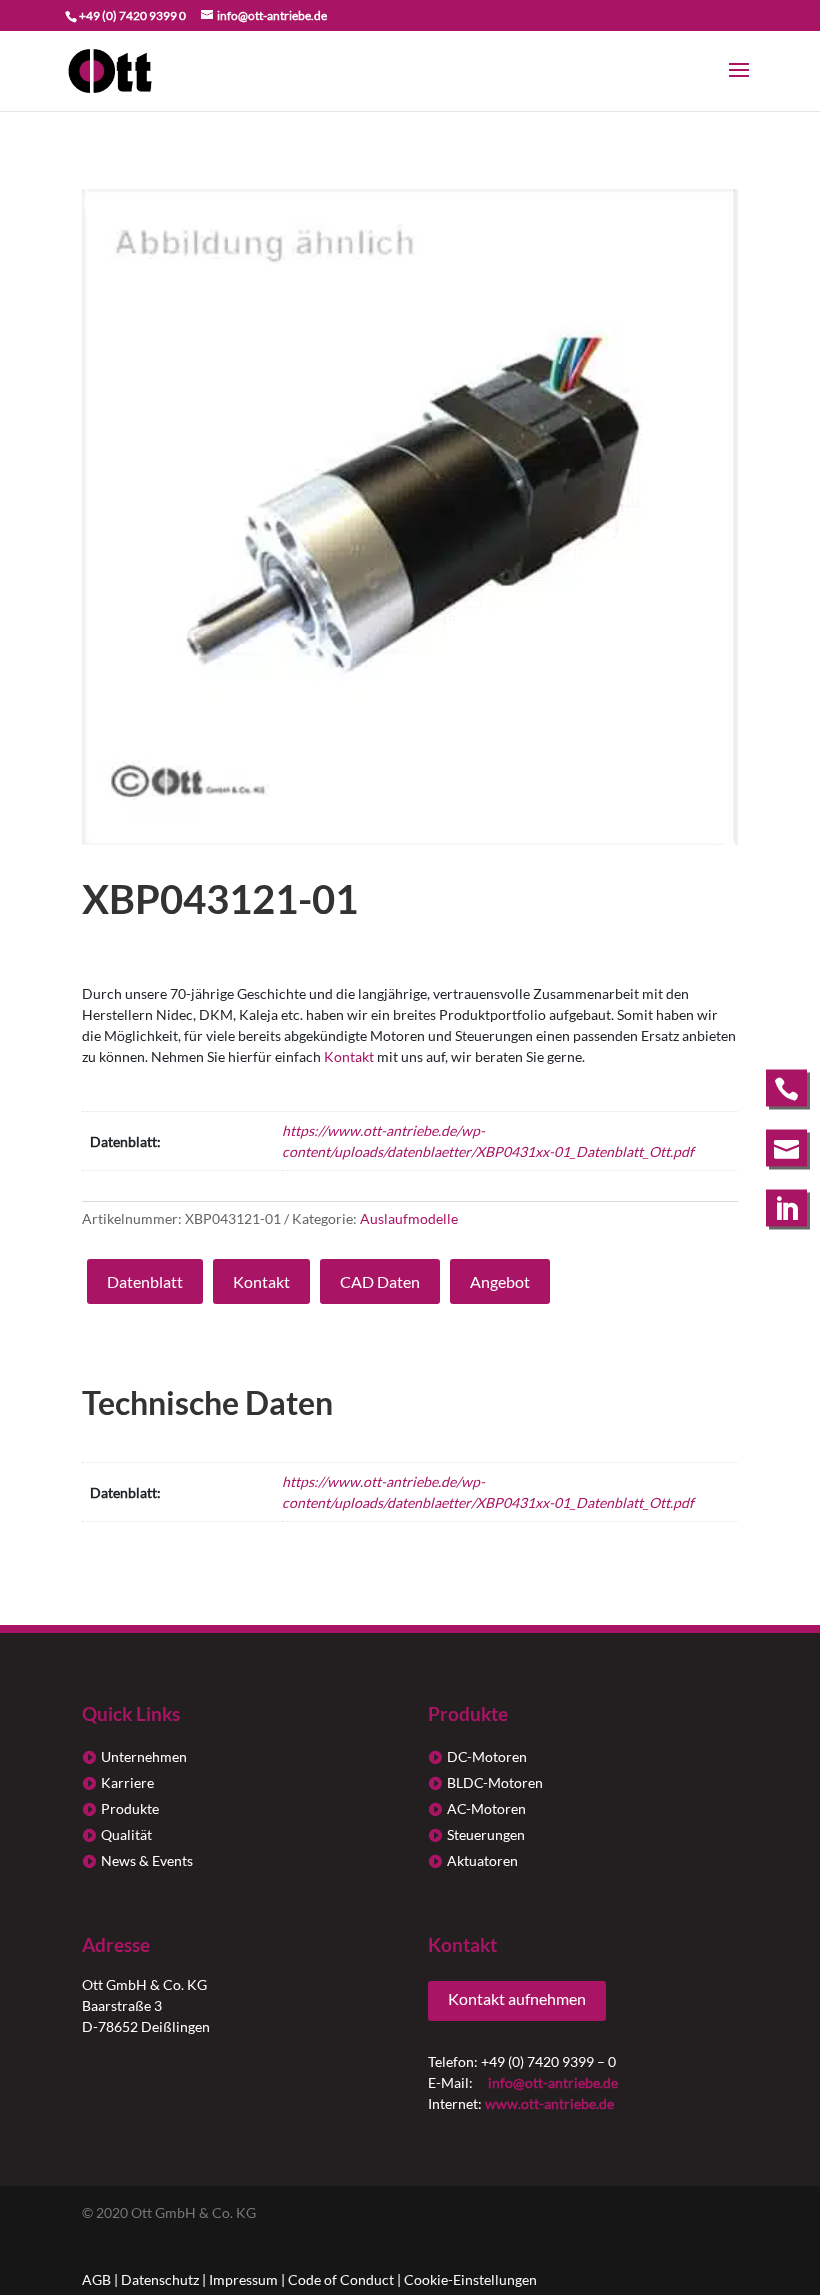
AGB (96, 2279)
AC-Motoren (486, 1808)
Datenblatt (145, 1281)
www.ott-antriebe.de (549, 2103)
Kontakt (349, 1056)
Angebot (500, 1281)
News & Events (147, 1860)
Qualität (126, 1834)
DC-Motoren (487, 1756)
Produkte (130, 1808)
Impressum (243, 2279)
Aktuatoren (482, 1860)
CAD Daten (380, 1281)
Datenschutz (160, 2279)
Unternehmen (144, 1756)
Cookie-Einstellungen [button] (470, 2279)
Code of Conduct (341, 2279)
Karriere (127, 1782)
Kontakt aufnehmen (517, 1998)
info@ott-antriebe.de (553, 2082)
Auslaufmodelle (409, 1218)
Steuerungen (486, 1834)
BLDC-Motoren (495, 1782)
